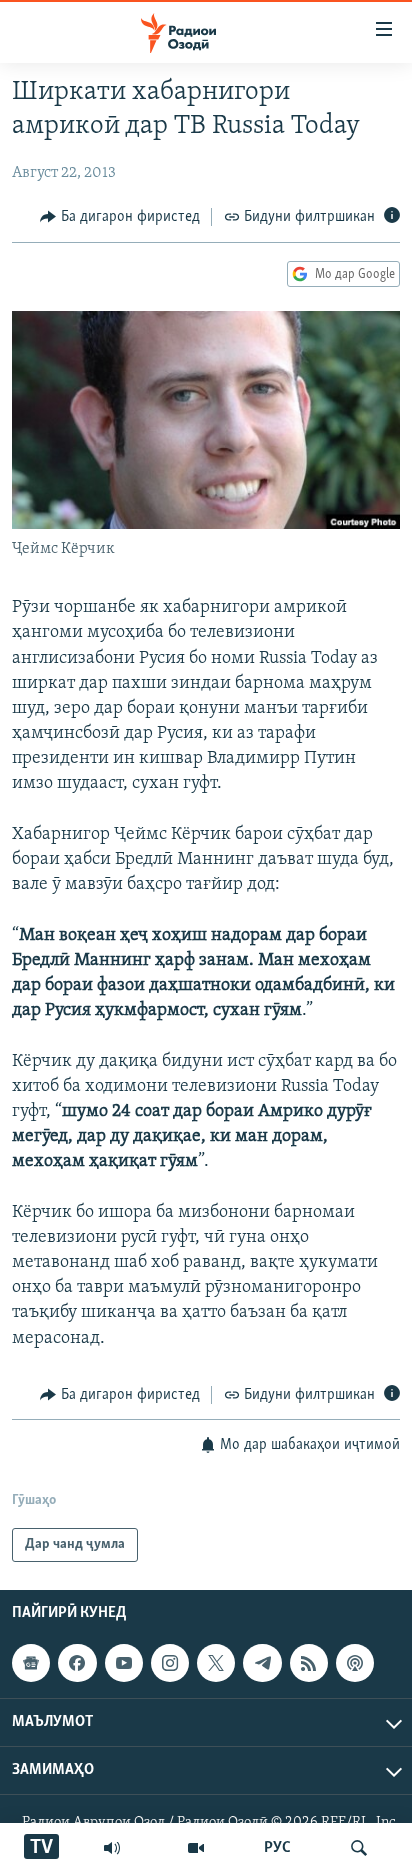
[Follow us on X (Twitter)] (216, 1663)
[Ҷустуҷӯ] (359, 1848)
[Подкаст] (355, 1663)
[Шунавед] (112, 1848)
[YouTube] (196, 1848)
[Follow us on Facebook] (77, 1663)
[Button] (120, 217)
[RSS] (309, 1663)
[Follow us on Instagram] (170, 1663)
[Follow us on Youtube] (124, 1663)
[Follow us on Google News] (31, 1663)
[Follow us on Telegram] (262, 1663)
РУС (277, 1848)
